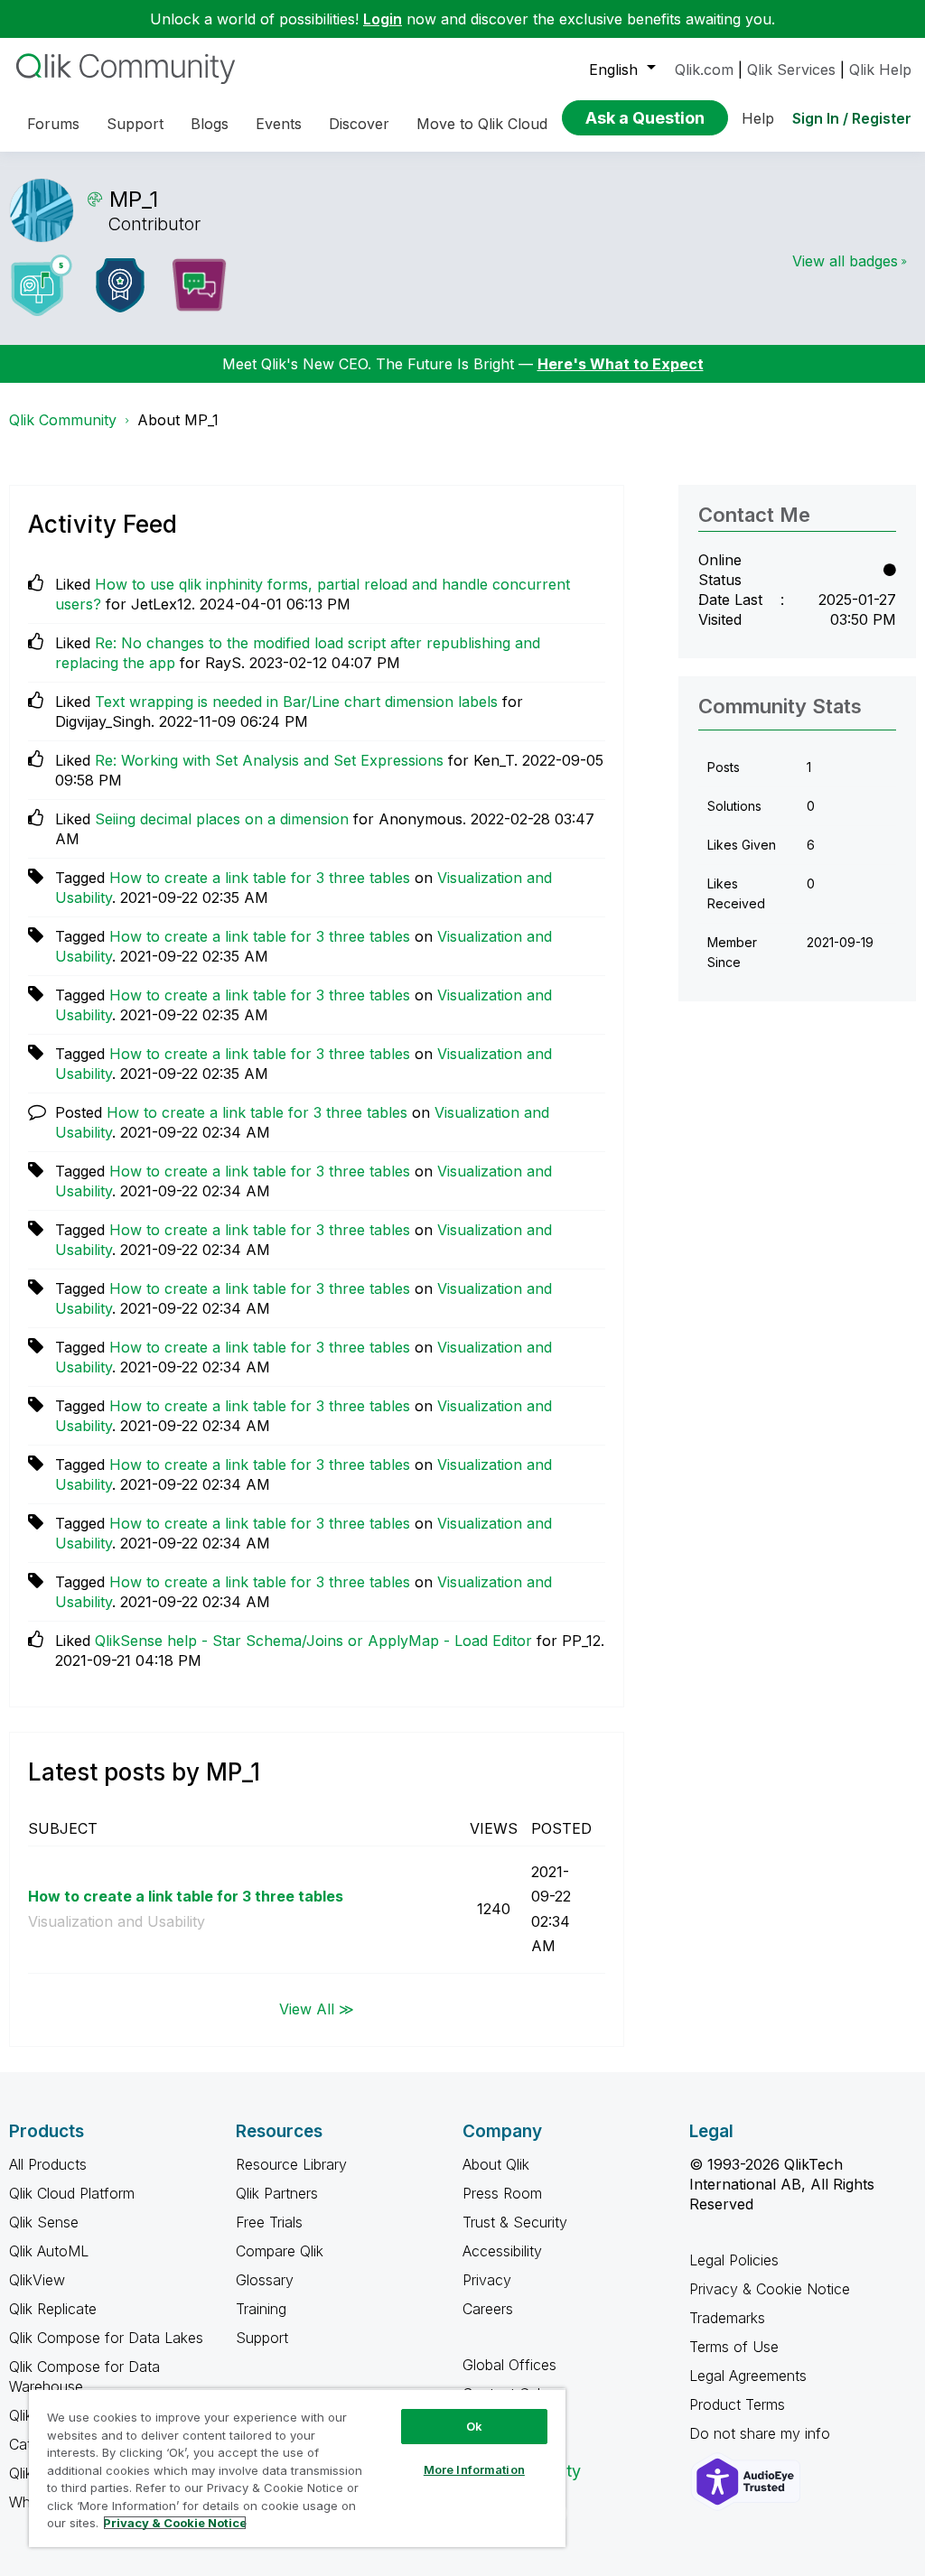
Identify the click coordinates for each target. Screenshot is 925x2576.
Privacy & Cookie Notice (770, 2289)
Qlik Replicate (53, 2309)
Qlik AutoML (49, 2251)
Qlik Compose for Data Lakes (106, 2338)
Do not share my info (762, 2433)
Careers (488, 2309)
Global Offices (509, 2365)
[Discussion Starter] (199, 285)
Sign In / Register (852, 118)
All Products (48, 2164)
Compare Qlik (280, 2251)
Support (262, 2338)
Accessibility (502, 2251)
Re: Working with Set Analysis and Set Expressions (269, 760)
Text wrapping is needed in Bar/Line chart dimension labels (296, 702)
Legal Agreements (748, 2376)
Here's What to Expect (621, 364)
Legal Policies (734, 2260)
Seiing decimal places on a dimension (222, 819)
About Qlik (496, 2164)
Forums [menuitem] (53, 124)
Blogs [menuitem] (210, 124)
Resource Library (291, 2164)
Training (261, 2309)
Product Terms (737, 2404)
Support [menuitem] (135, 124)
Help (758, 118)
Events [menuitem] (279, 124)
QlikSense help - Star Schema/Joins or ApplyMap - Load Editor (313, 1641)
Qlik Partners (277, 2193)
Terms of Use (734, 2347)
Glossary (265, 2280)
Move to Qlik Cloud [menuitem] (482, 124)
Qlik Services (791, 70)
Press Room (502, 2193)
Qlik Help (880, 70)
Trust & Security (515, 2222)
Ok (474, 2426)
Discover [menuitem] (359, 124)
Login (383, 19)
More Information (474, 2469)
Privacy (487, 2280)
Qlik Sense (44, 2222)
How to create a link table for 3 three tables (260, 878)
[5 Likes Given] (42, 285)
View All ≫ (317, 2009)
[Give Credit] (120, 285)
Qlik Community (63, 420)
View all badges (845, 261)
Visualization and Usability (117, 1921)
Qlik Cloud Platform (72, 2193)
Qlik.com (704, 70)
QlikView (37, 2280)
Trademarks (727, 2318)
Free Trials (269, 2222)
